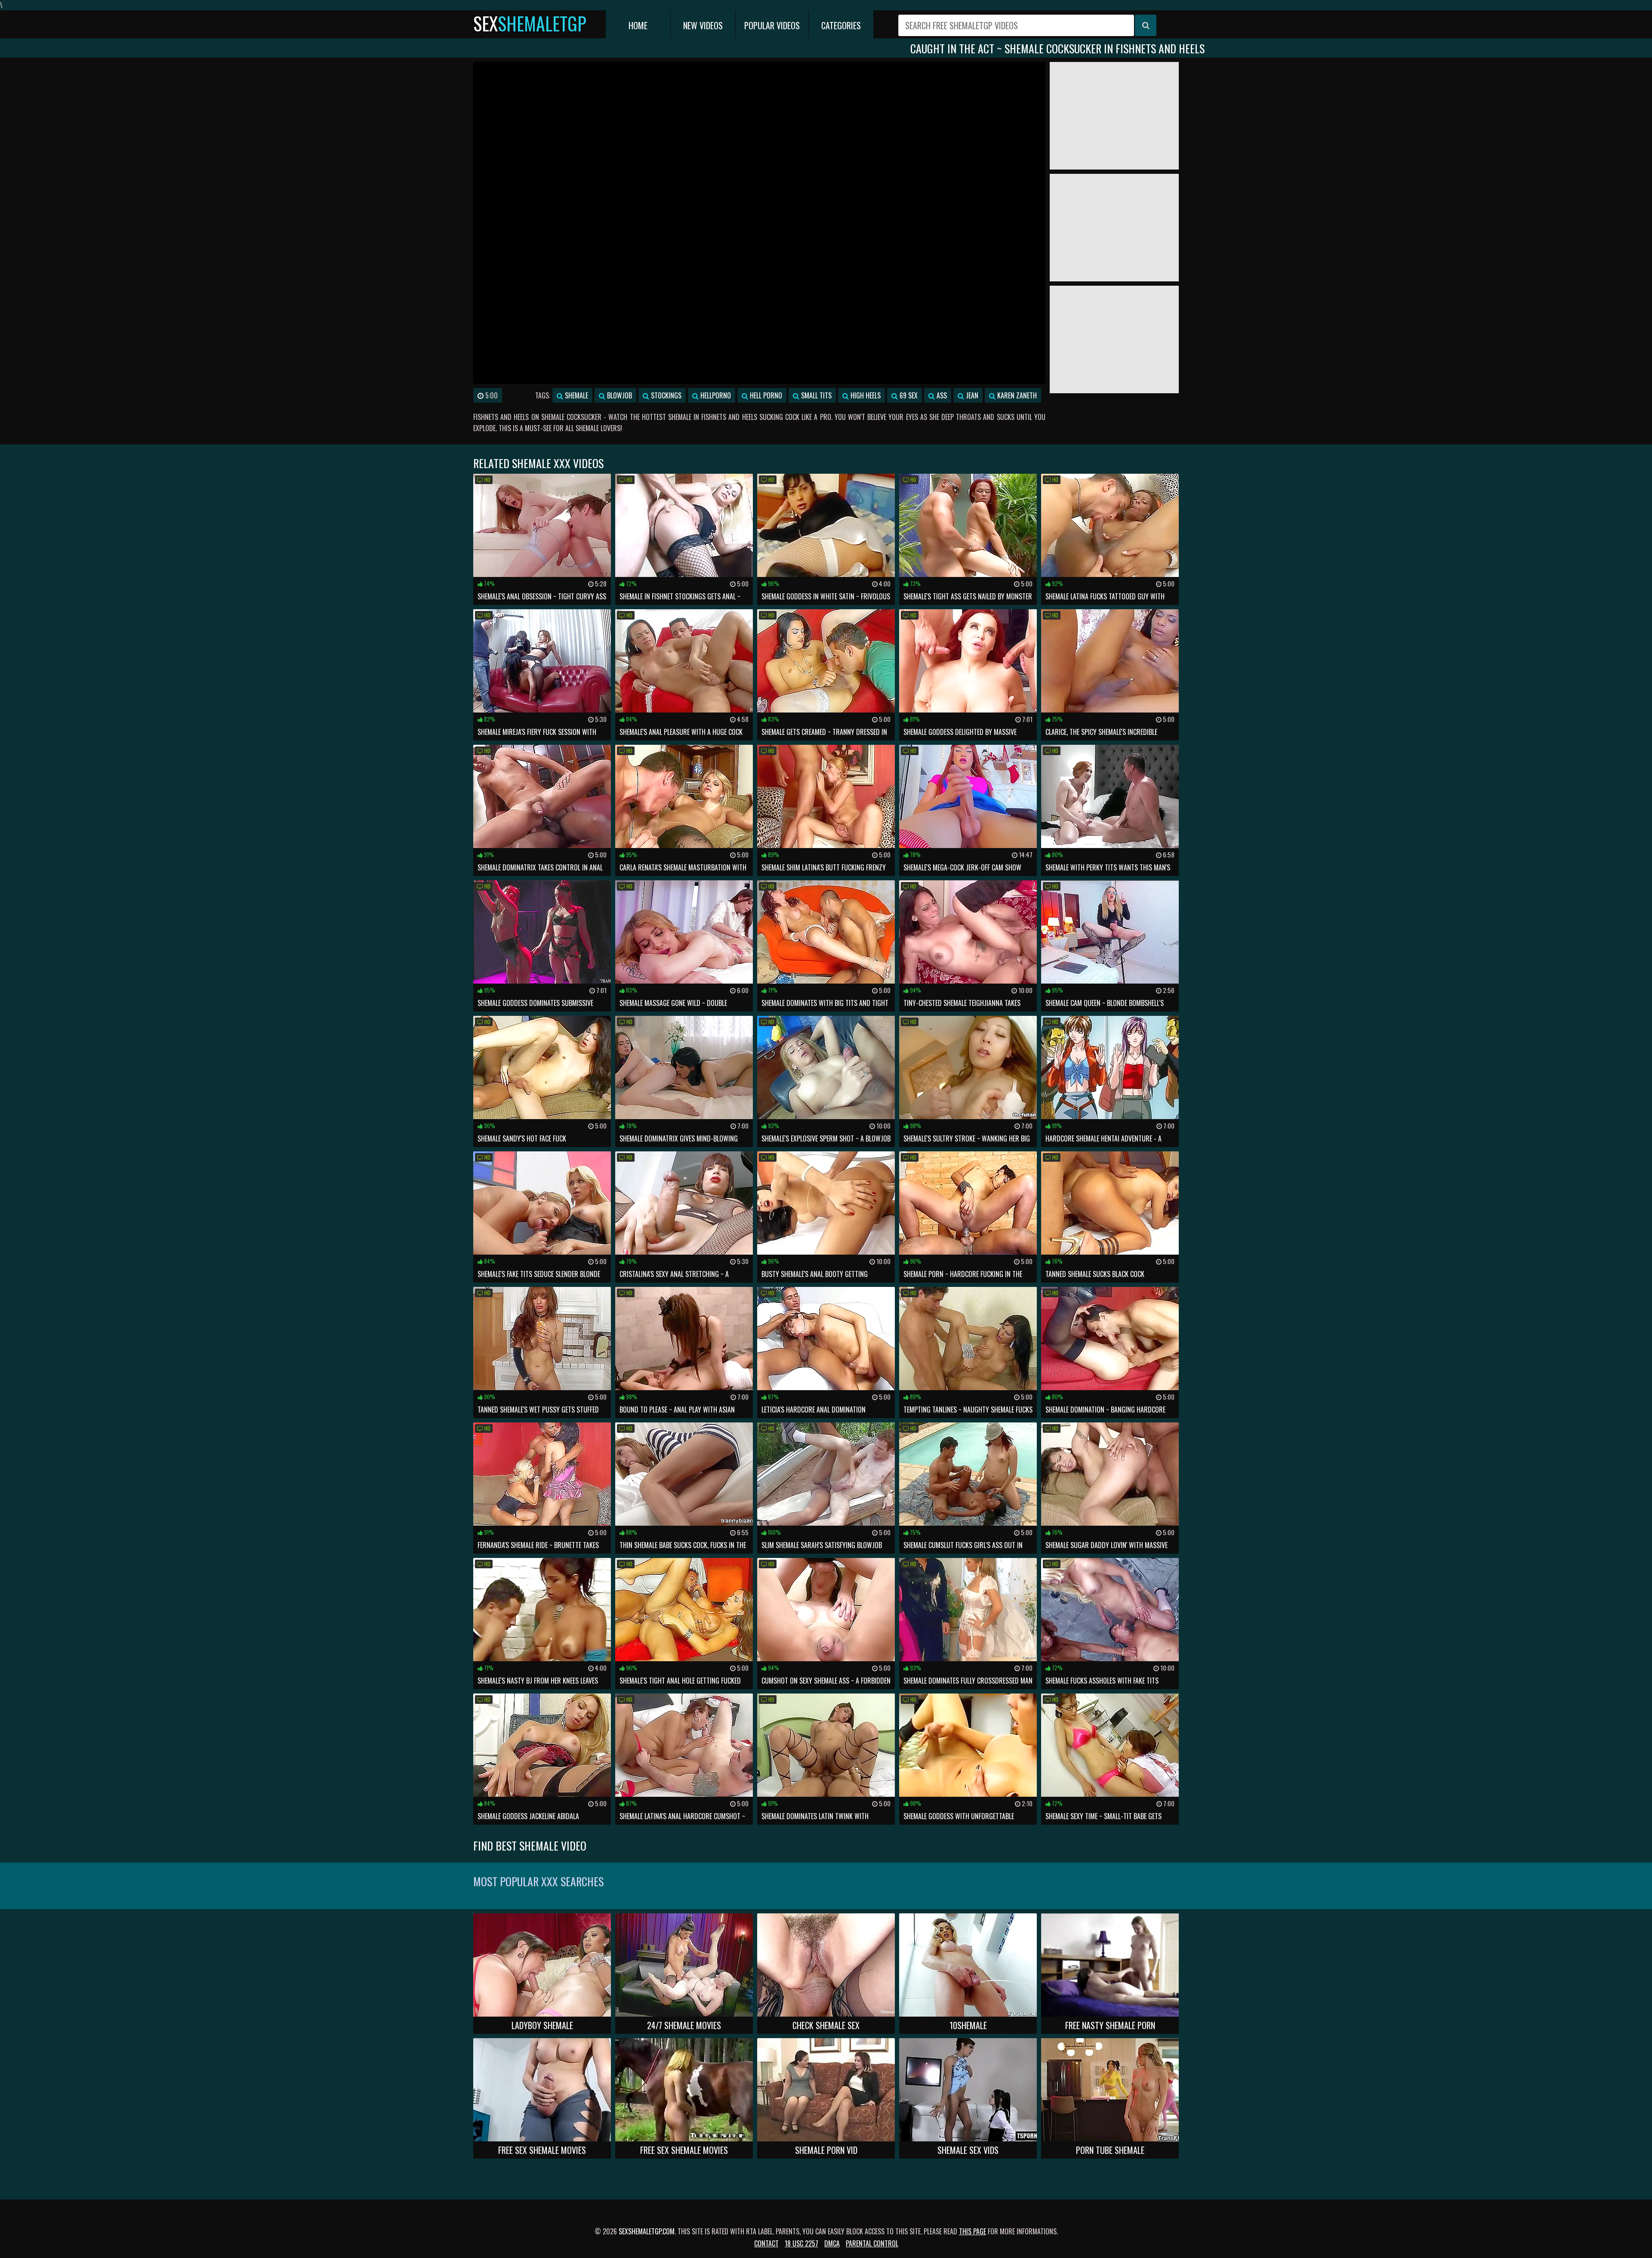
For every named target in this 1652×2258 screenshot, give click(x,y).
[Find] (1146, 25)
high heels (865, 395)
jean (971, 395)
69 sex (908, 395)
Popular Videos (772, 25)
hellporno (715, 395)
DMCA (832, 2243)
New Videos (703, 25)
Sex (530, 23)
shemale (576, 395)
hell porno (765, 395)
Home (638, 25)
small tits (815, 395)
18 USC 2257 (801, 2243)
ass (941, 395)
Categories (841, 25)
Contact (766, 2243)
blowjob (619, 395)
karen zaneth (1016, 395)
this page (972, 2231)
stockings (665, 395)
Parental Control (872, 2243)
